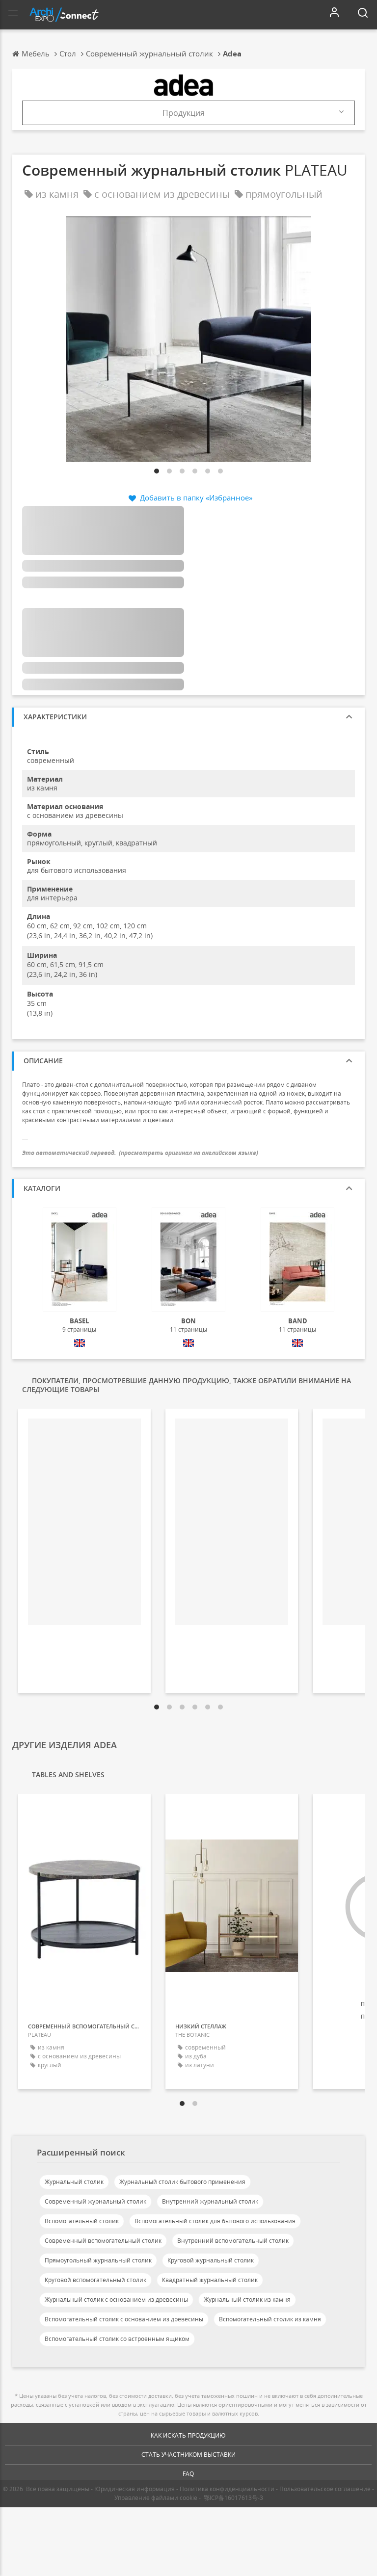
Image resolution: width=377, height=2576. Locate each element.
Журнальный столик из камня (247, 2300)
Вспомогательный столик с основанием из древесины (124, 2319)
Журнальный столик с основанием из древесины (116, 2300)
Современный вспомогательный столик (103, 2241)
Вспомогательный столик (82, 2221)
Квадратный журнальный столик (210, 2280)
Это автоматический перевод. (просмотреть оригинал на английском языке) (140, 1153)
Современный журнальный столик (95, 2201)
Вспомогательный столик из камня (270, 2319)
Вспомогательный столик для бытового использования (215, 2221)
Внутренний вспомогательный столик (233, 2241)
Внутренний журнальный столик (210, 2201)
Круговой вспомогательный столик (95, 2280)
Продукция (184, 113)
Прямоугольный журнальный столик (98, 2260)
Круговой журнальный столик (211, 2260)
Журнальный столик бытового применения (182, 2182)
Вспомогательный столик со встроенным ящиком (117, 2339)
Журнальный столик (74, 2182)
